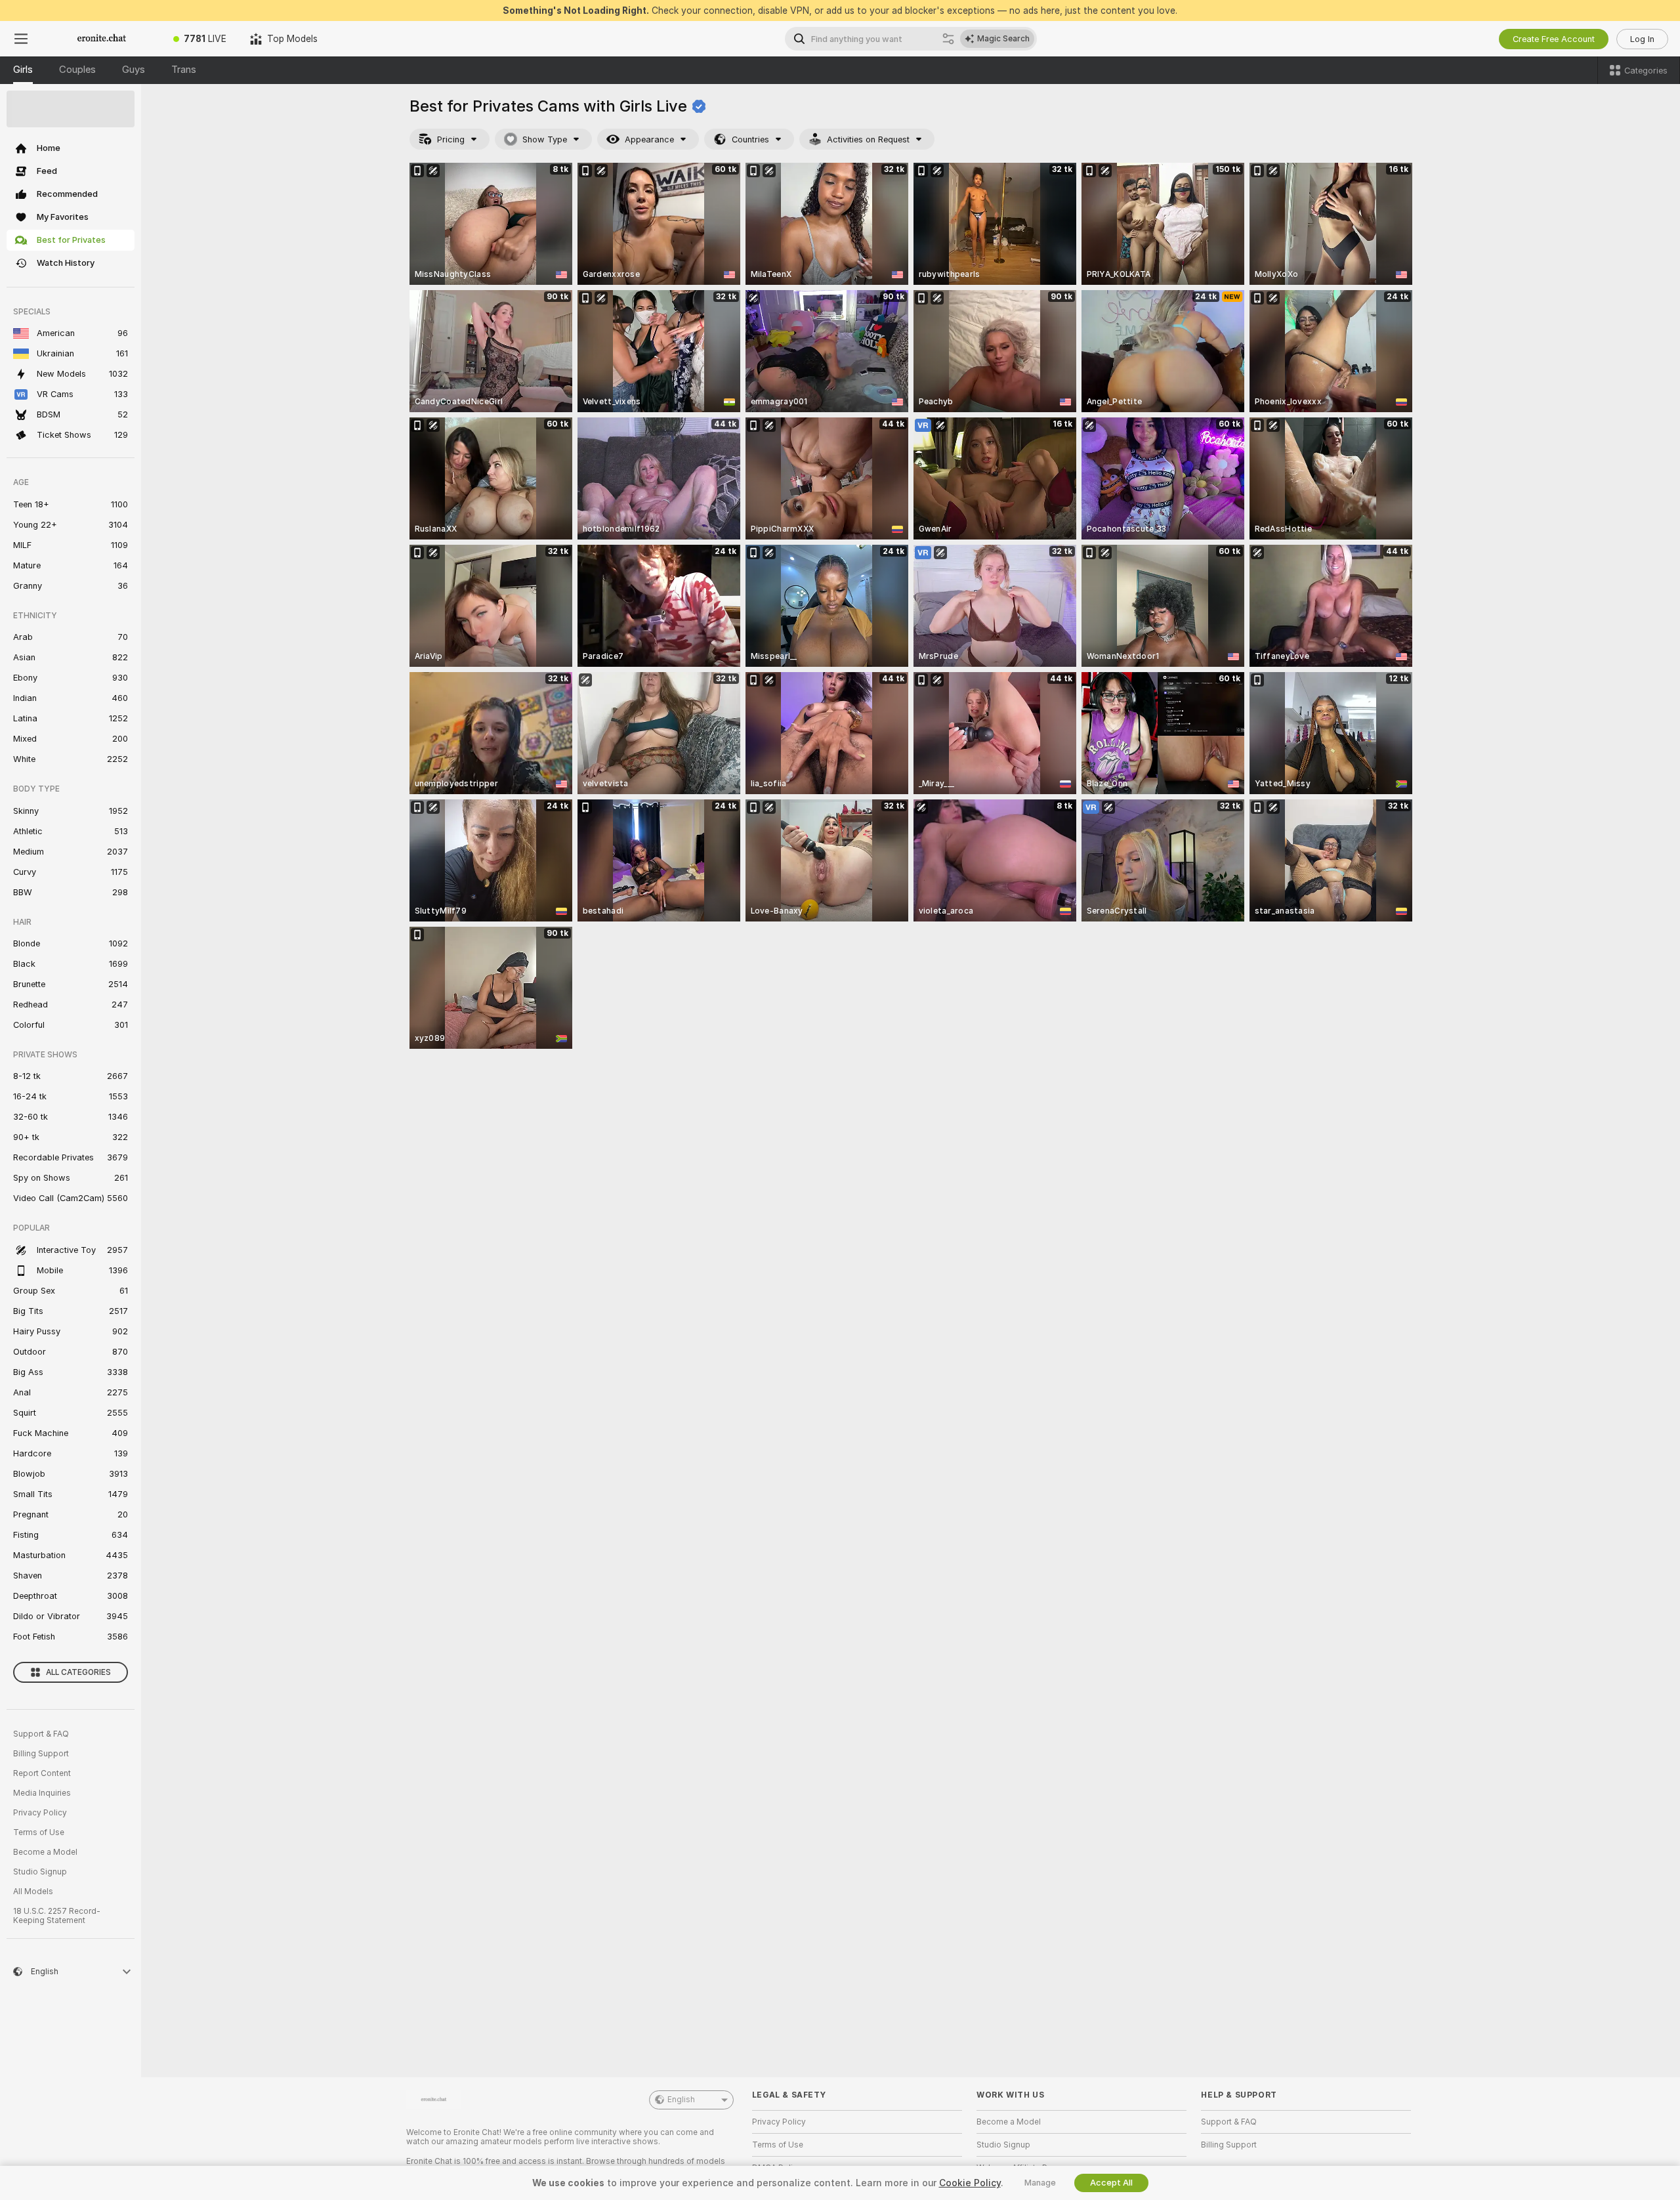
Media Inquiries (42, 1793)
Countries (750, 139)
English (681, 2100)
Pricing (451, 139)
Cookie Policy (970, 2183)
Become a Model (45, 1852)
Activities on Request (868, 139)
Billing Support (41, 1754)
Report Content (42, 1773)
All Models (33, 1892)
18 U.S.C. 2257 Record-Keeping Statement (57, 1916)
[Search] (948, 39)
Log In (1642, 39)
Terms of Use (39, 1832)
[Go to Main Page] (102, 39)
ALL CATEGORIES (78, 1672)
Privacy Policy (40, 1813)
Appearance (649, 139)
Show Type (545, 139)
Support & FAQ (41, 1734)
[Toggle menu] (21, 39)
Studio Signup (40, 1872)
